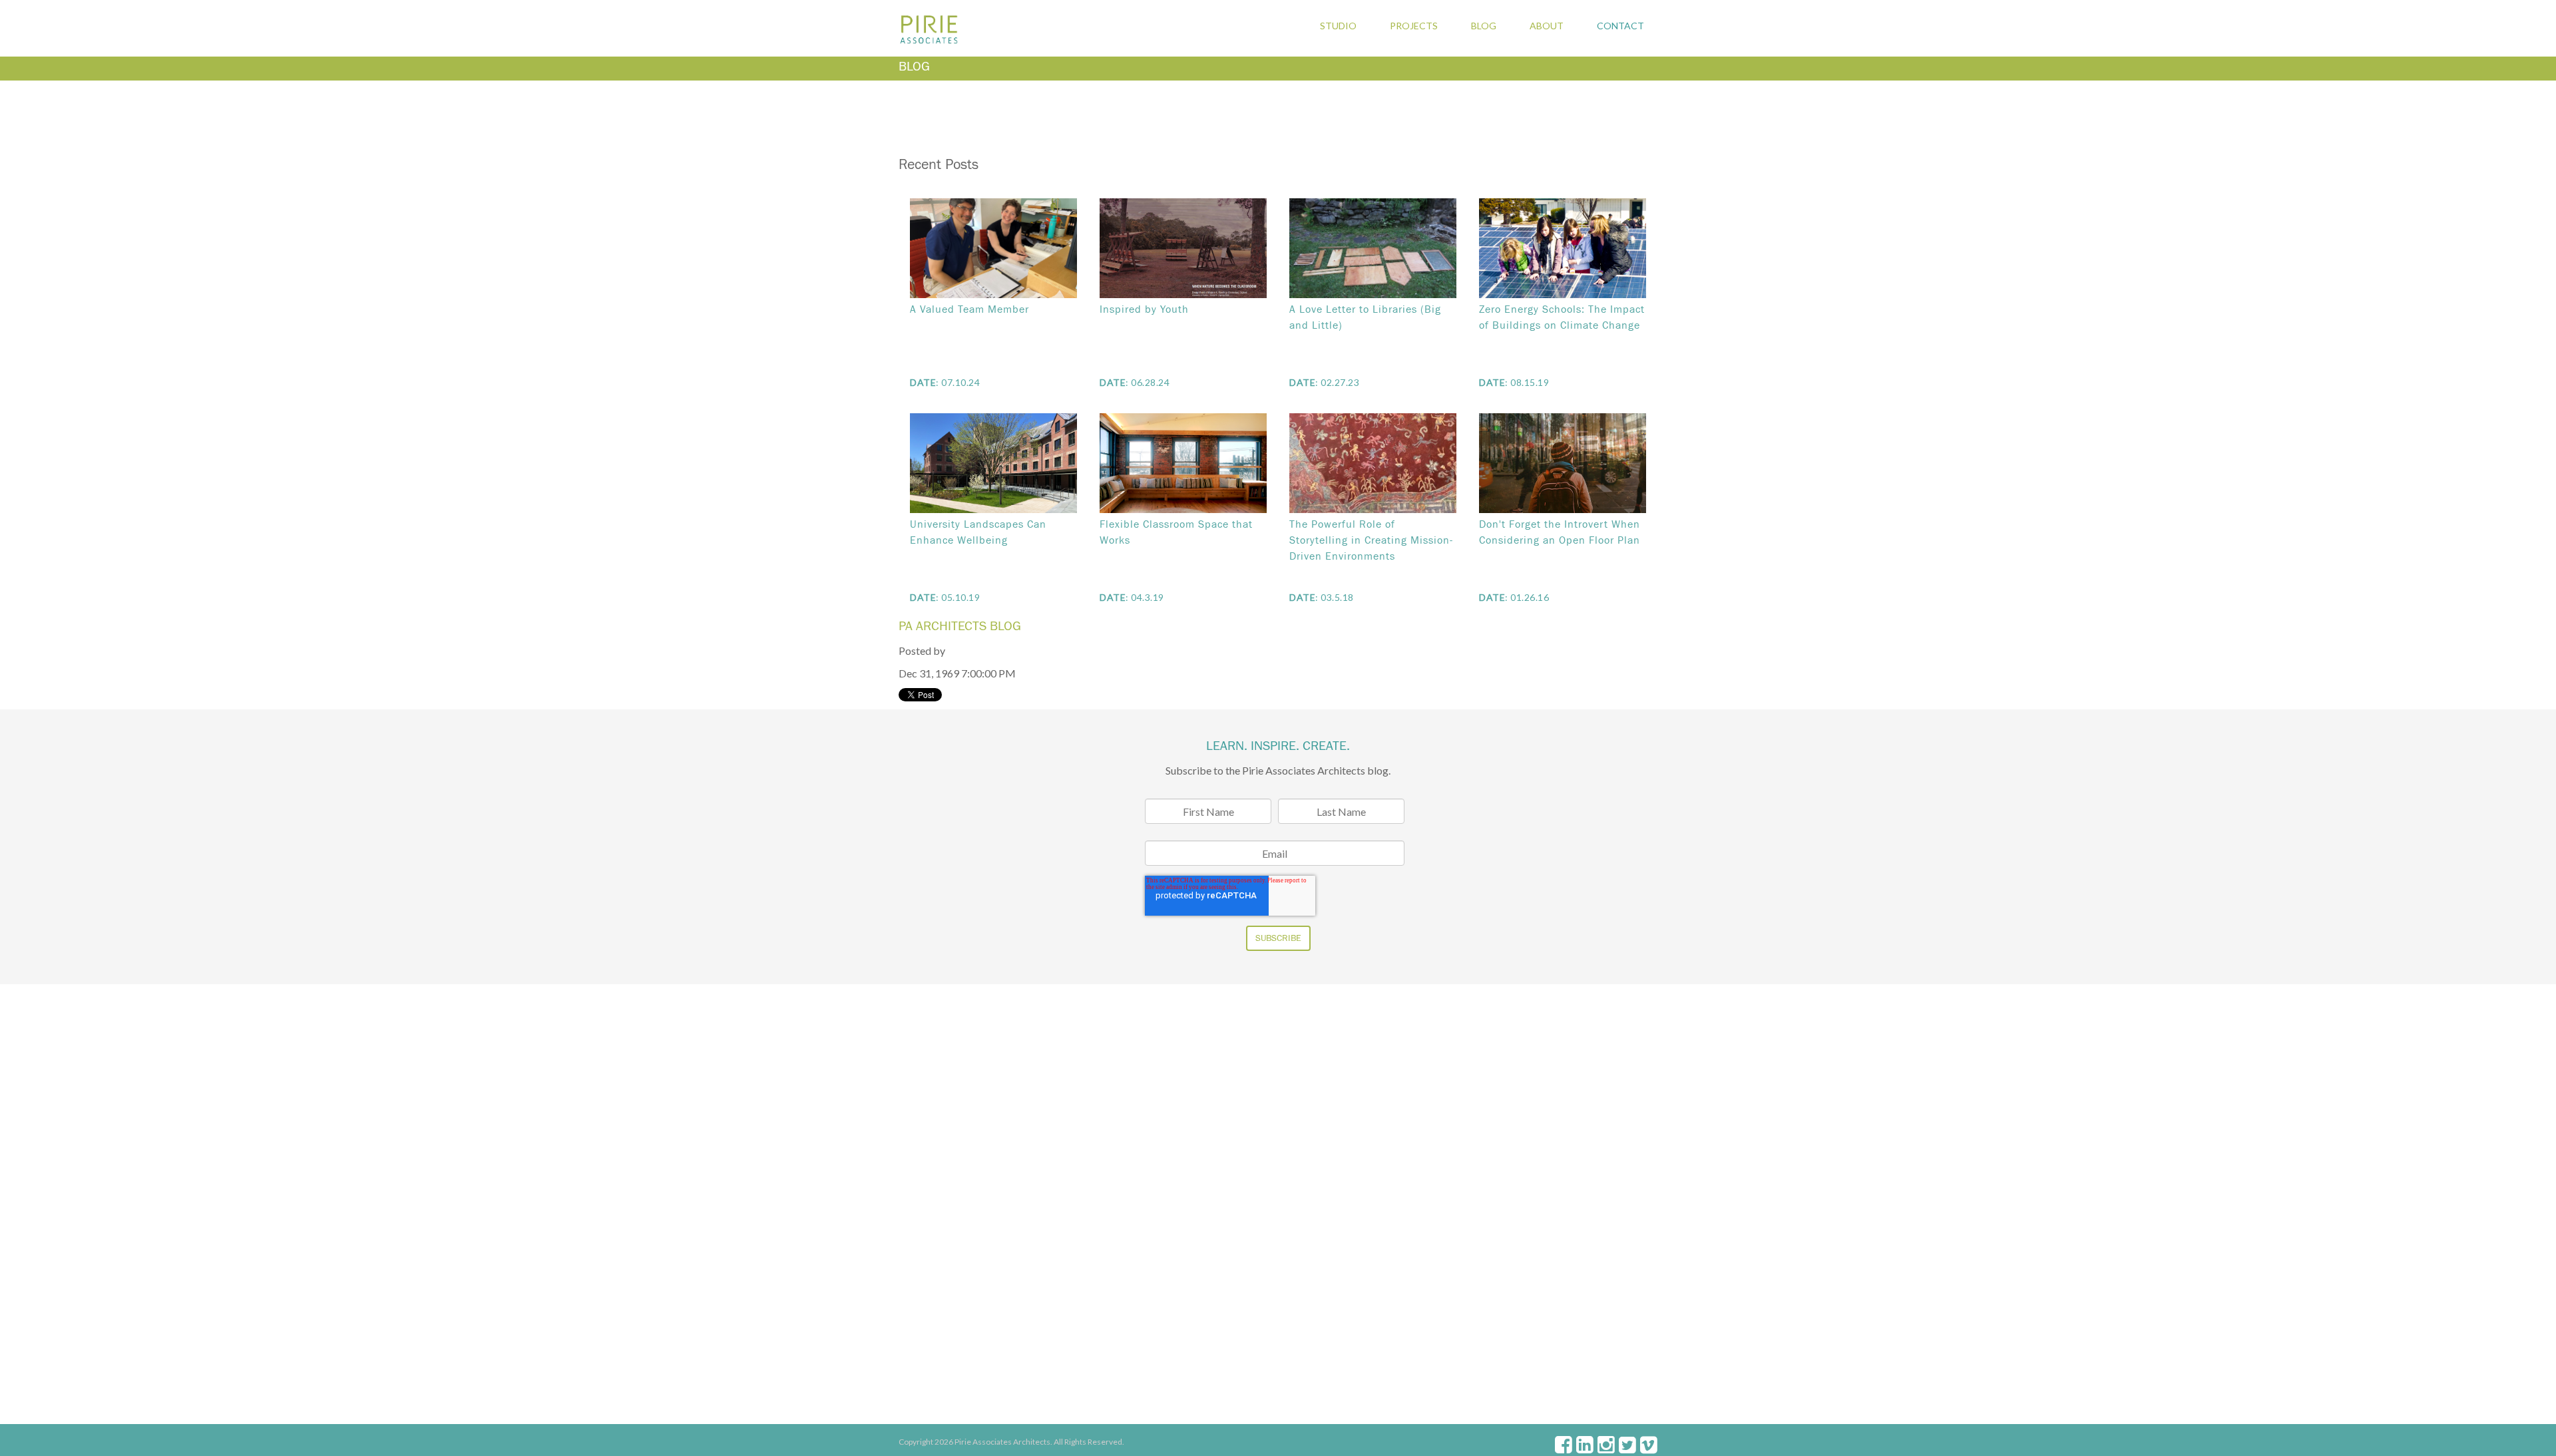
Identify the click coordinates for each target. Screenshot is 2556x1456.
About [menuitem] (1547, 26)
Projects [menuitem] (1414, 26)
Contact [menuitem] (1620, 26)
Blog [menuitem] (1484, 26)
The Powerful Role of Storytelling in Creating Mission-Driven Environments (1371, 540)
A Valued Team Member (969, 309)
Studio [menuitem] (1338, 26)
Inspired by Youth (1144, 309)
